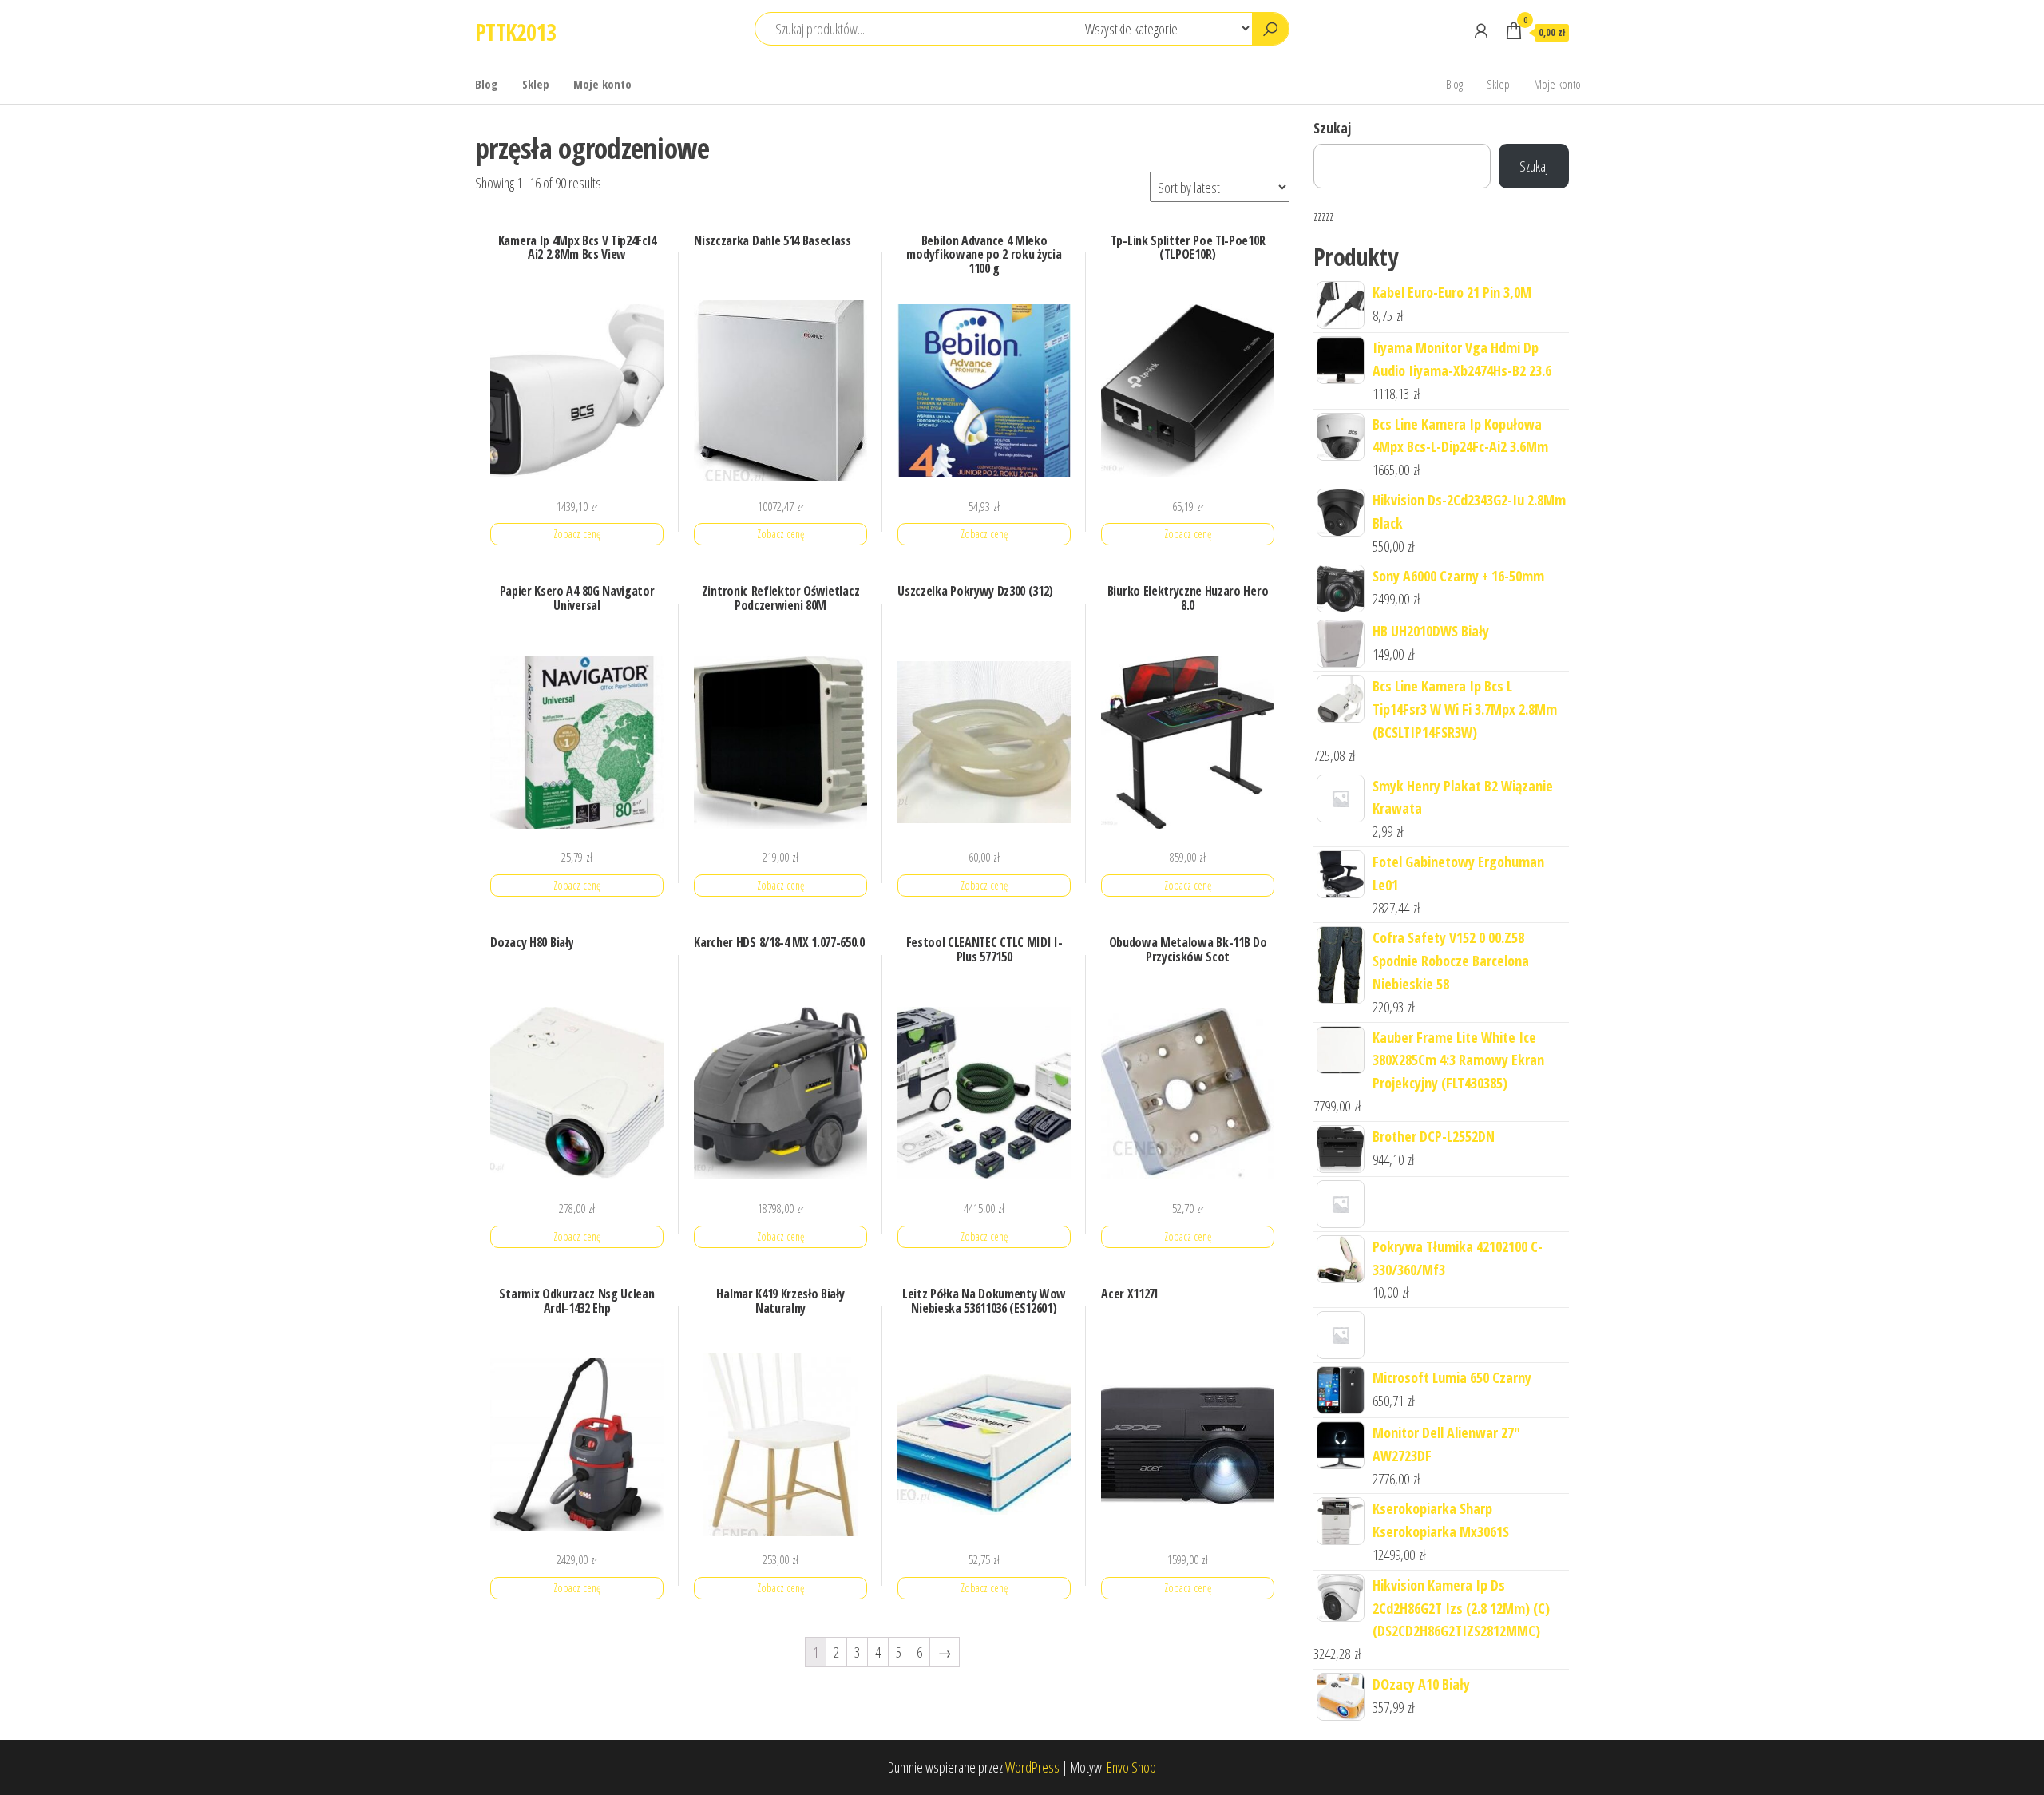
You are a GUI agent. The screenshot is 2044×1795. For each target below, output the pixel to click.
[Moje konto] (1481, 30)
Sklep (536, 84)
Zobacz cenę (577, 534)
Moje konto (602, 84)
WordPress (1032, 1767)
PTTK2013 (516, 32)
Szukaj (1332, 128)
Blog (487, 84)
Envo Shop (1131, 1767)
